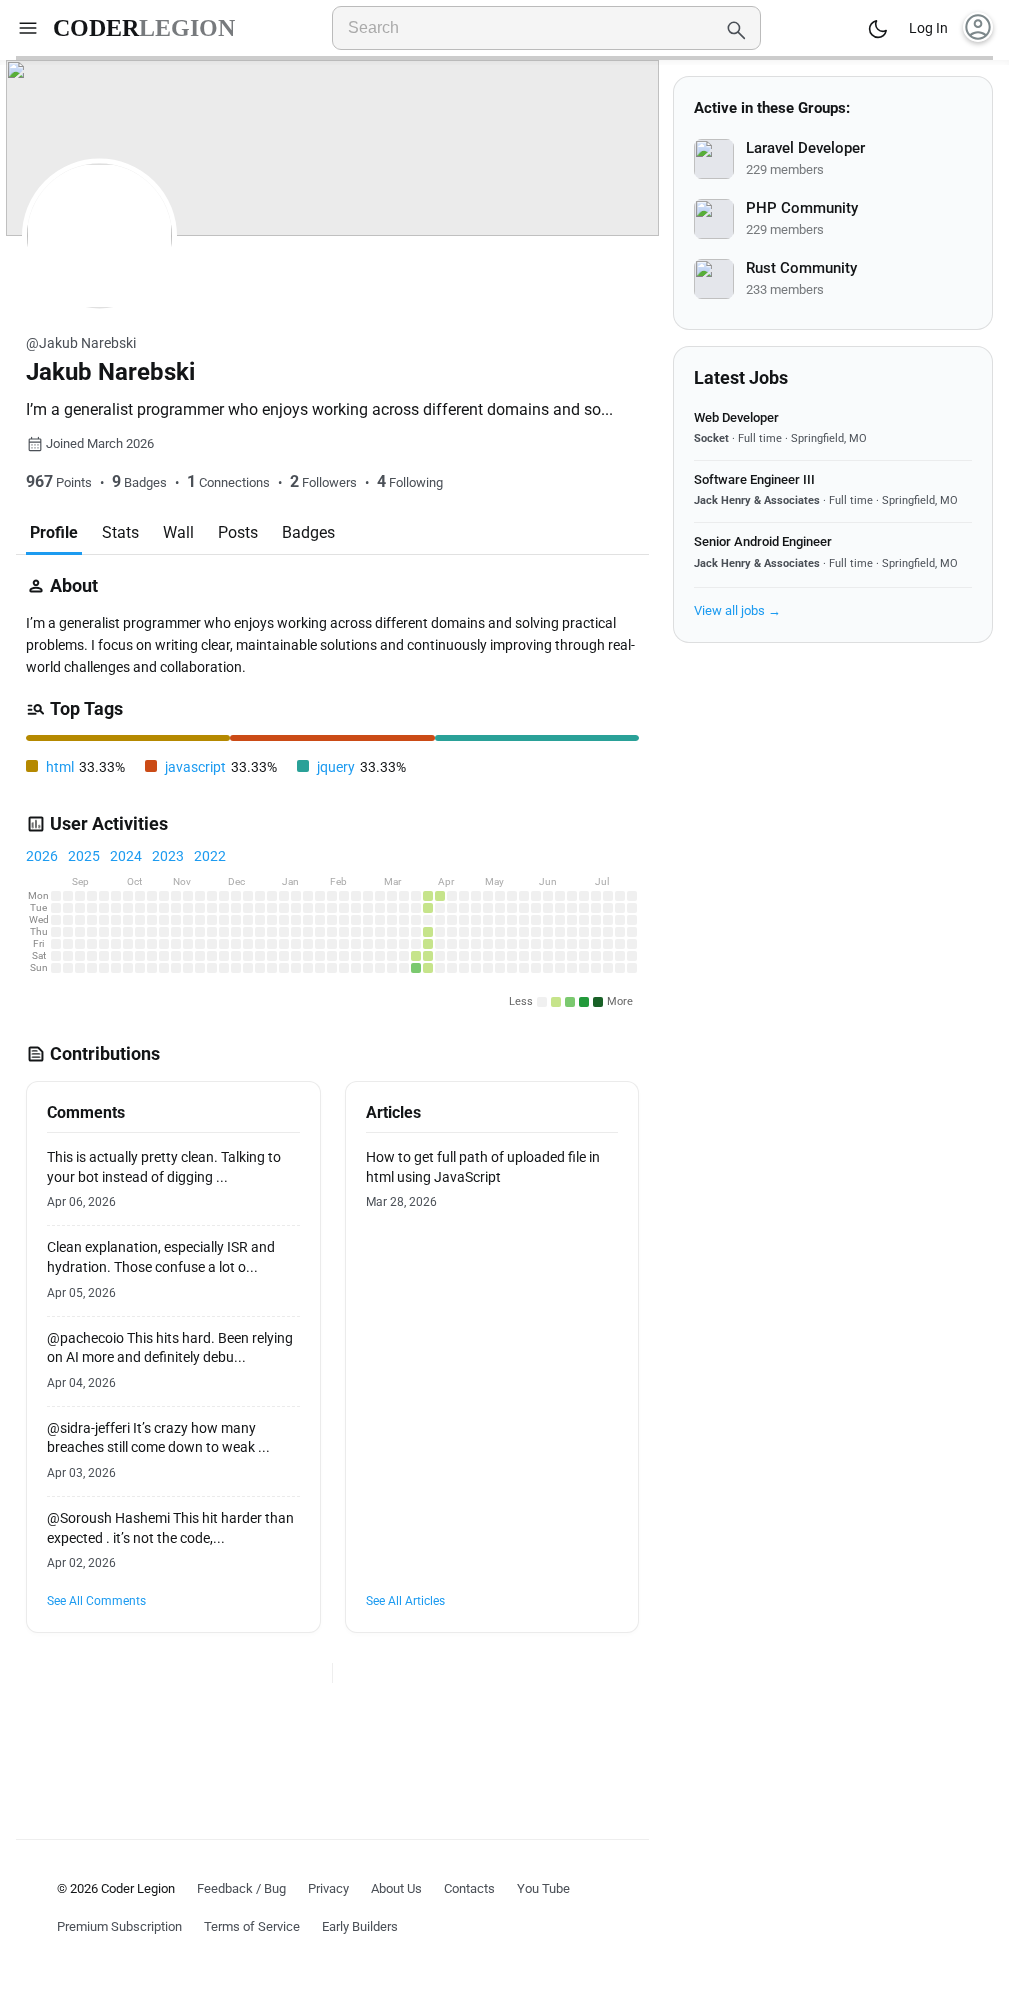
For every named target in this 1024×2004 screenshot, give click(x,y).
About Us (396, 1888)
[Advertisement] (340, 1741)
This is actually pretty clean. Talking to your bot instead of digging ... (164, 1167)
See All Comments (96, 1601)
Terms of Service (252, 1926)
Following (410, 481)
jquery (336, 767)
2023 (168, 856)
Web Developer (736, 417)
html (60, 767)
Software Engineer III (754, 479)
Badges (308, 532)
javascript (195, 767)
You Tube (543, 1888)
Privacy (328, 1888)
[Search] (737, 28)
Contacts (469, 1888)
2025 (84, 856)
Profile (54, 532)
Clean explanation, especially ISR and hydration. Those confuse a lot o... (161, 1257)
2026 (42, 856)
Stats (120, 532)
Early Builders (360, 1926)
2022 (210, 856)
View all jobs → (737, 610)
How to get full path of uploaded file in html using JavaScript (483, 1167)
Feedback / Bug (241, 1888)
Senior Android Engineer (763, 541)
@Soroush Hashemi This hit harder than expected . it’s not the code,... (170, 1528)
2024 (126, 856)
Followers (323, 481)
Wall (178, 532)
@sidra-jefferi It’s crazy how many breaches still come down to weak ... (158, 1438)
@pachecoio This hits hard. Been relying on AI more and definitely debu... (170, 1348)
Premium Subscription (119, 1926)
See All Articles (405, 1601)
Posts (238, 532)
